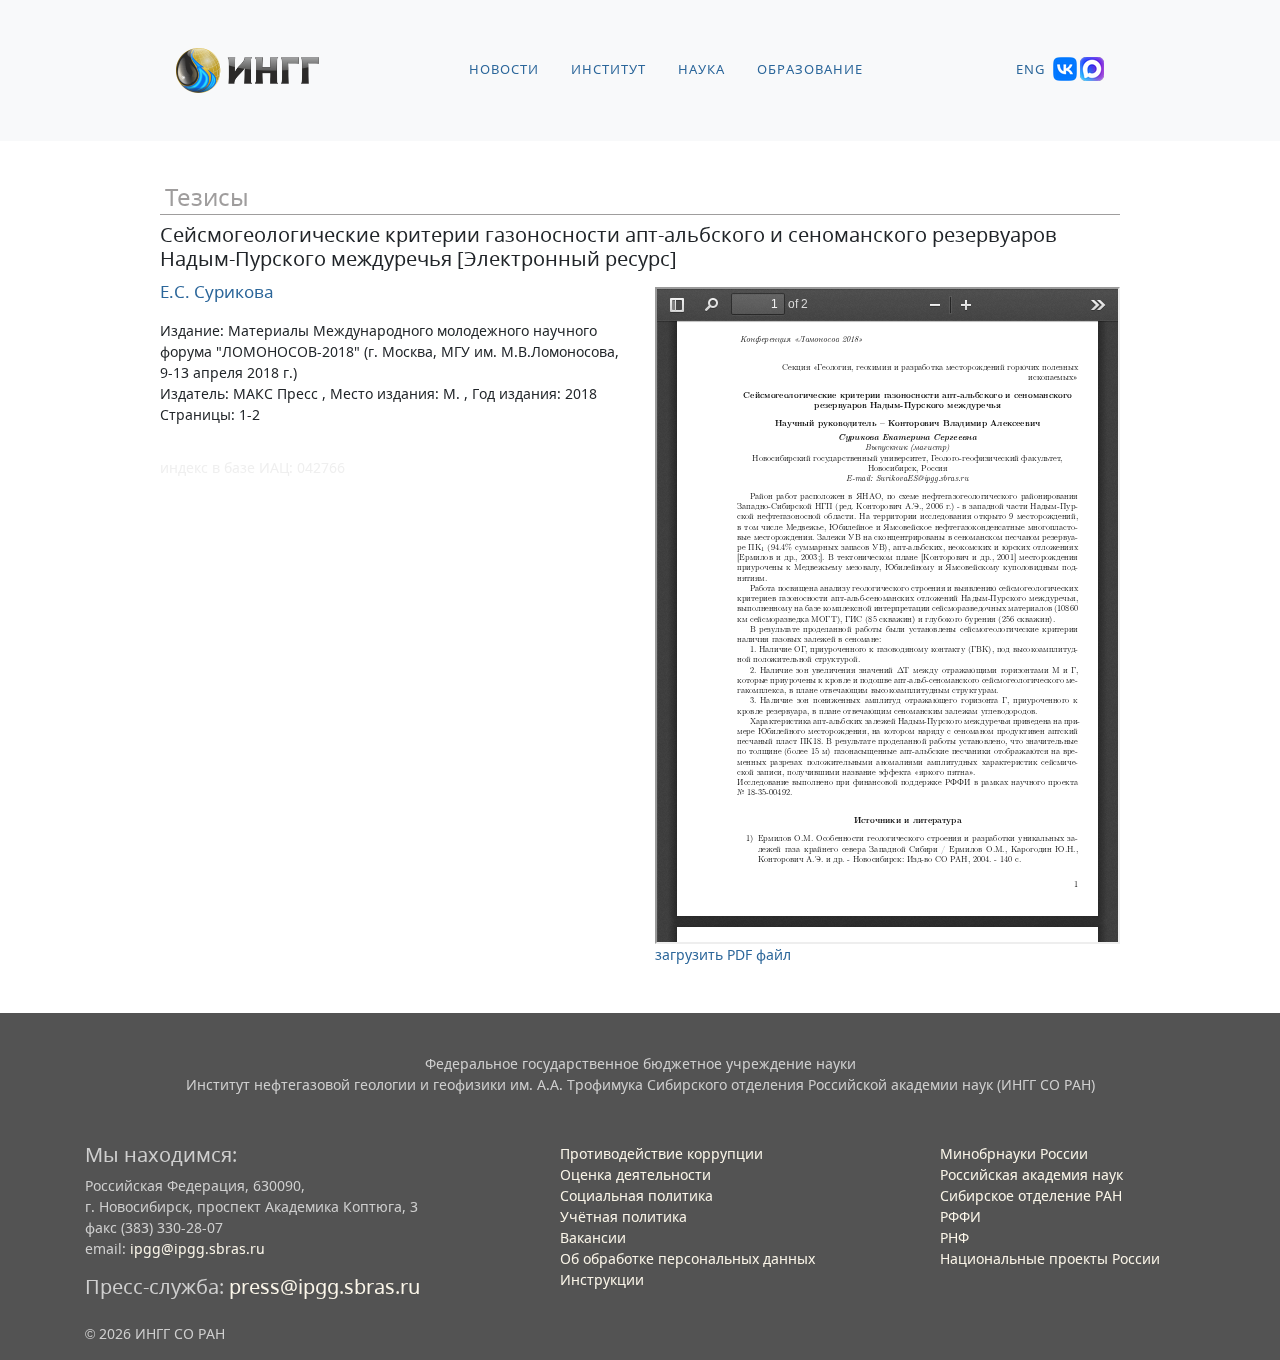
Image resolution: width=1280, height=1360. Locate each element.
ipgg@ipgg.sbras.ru (197, 1248)
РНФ (954, 1237)
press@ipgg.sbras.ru (324, 1286)
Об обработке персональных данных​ (687, 1258)
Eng (1030, 69)
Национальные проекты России (1050, 1258)
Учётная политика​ (623, 1216)
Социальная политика (636, 1195)
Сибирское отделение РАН (1031, 1195)
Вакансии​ (593, 1237)
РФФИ (960, 1216)
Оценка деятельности (635, 1174)
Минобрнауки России (1014, 1153)
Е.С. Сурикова (217, 291)
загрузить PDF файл (723, 954)
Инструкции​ (602, 1279)
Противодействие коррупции (661, 1153)
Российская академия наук (1031, 1174)
